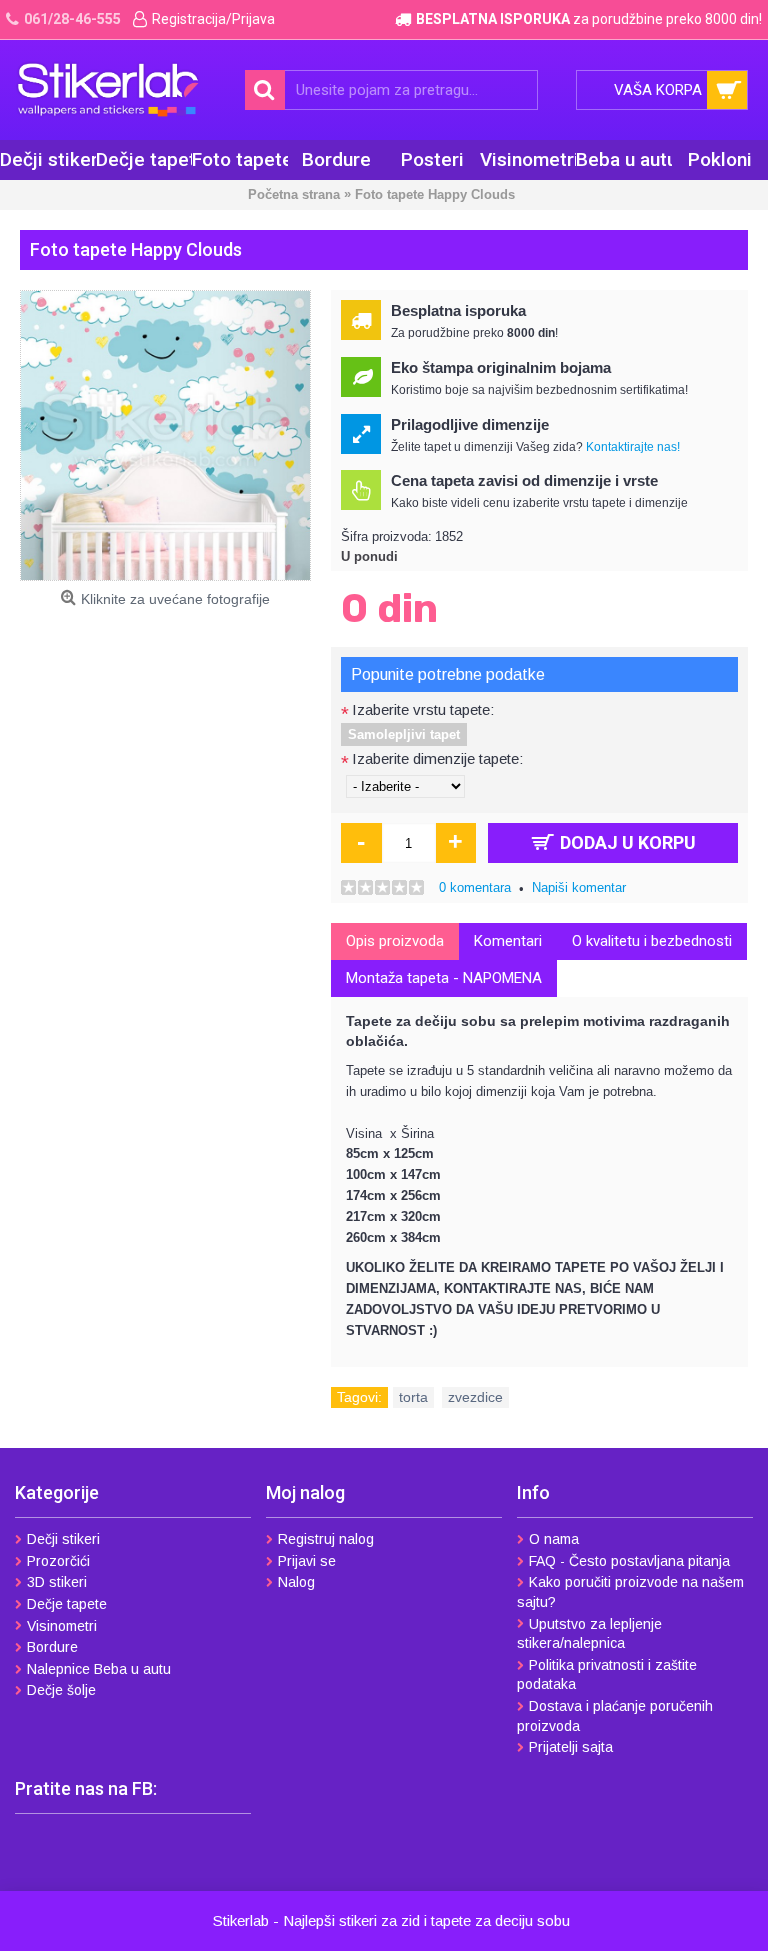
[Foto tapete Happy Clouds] (165, 435)
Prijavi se (307, 1561)
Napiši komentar (579, 887)
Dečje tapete (67, 1604)
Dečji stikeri (63, 1539)
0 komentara (475, 887)
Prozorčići (58, 1561)
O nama (554, 1539)
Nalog (296, 1582)
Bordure (52, 1647)
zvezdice (475, 1397)
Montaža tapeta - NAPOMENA (444, 978)
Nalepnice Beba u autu (99, 1669)
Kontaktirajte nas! (633, 447)
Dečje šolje (61, 1690)
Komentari (508, 941)
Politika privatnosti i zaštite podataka (607, 1675)
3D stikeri (57, 1582)
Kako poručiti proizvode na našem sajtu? (630, 1592)
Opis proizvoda (395, 941)
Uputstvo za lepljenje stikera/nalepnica (589, 1634)
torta (413, 1397)
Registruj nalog (326, 1539)
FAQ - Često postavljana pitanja (629, 1561)
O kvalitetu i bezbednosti (652, 941)
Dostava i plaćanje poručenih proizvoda (615, 1716)
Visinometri (62, 1626)
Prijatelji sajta (571, 1747)
